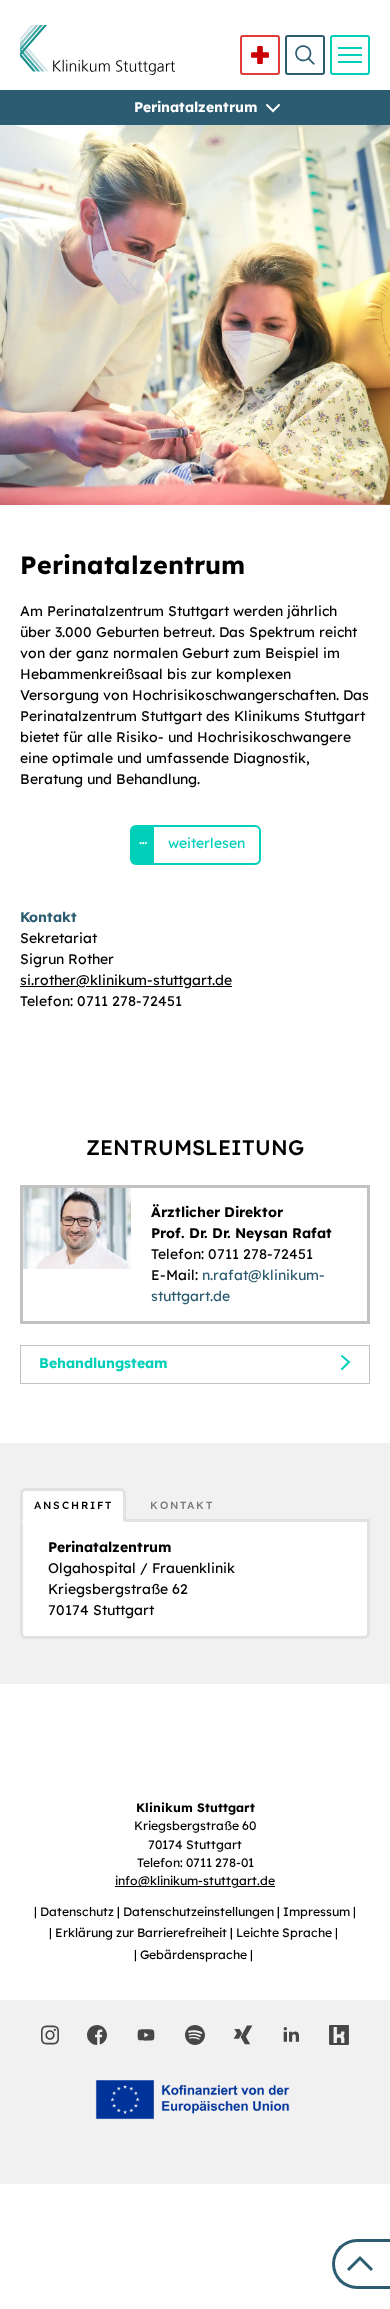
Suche (305, 55)
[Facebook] (97, 2035)
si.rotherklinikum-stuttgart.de (126, 980)
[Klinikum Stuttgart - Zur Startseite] (97, 50)
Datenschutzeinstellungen (200, 1911)
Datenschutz (78, 1911)
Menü (350, 55)
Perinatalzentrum (195, 107)
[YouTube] (146, 2034)
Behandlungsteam (103, 1363)
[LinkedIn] (291, 2035)
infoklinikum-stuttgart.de (195, 1880)
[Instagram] (50, 2035)
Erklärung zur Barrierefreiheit (142, 1932)
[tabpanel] (195, 1579)
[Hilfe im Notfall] (260, 55)
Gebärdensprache (195, 1954)
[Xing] (243, 2035)
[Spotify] (195, 2035)
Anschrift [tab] (73, 1505)
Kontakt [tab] (182, 1505)
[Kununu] (339, 2035)
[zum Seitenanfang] (361, 2264)
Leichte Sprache (285, 1932)
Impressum (318, 1911)
